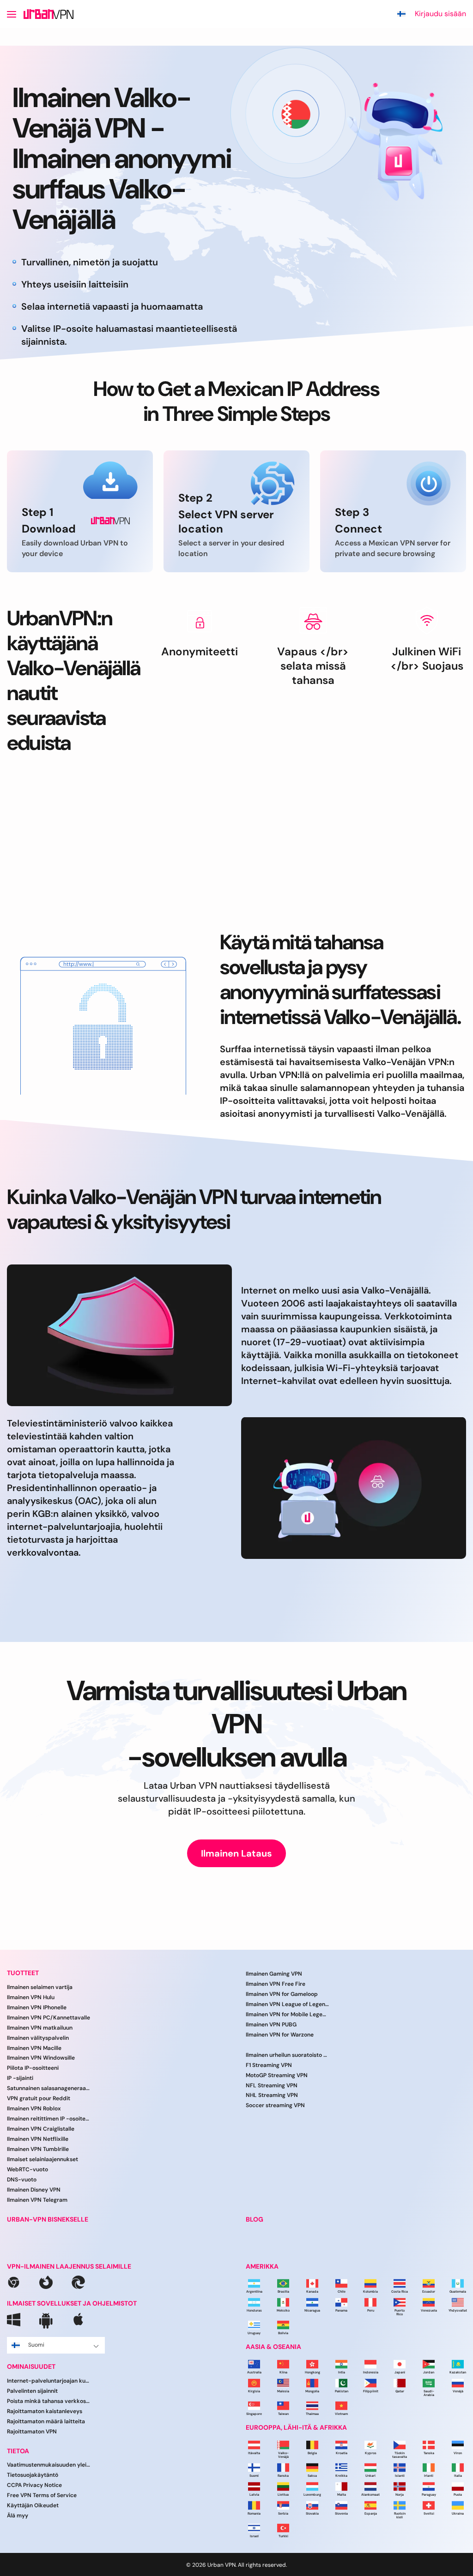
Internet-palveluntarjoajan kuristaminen (49, 2381)
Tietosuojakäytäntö (33, 2475)
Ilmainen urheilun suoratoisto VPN (287, 2055)
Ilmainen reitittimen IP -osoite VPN (49, 2119)
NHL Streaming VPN (272, 2096)
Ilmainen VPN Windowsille (41, 2058)
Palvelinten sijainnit (32, 2391)
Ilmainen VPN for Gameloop (282, 1994)
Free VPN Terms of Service (42, 2495)
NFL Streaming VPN (272, 2085)
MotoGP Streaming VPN (277, 2075)
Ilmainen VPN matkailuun (40, 2028)
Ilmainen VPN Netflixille (38, 2139)
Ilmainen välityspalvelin (38, 2038)
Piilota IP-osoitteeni (33, 2068)
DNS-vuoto (22, 2180)
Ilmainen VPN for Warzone (280, 2035)
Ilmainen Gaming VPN (274, 1974)
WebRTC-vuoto (27, 2169)
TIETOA (18, 2451)
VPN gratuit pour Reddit (39, 2098)
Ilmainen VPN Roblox (34, 2109)
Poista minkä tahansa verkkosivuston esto (49, 2401)
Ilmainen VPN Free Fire (276, 1984)
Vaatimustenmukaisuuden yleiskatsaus (49, 2465)
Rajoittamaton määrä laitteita (46, 2421)
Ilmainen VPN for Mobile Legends (287, 2014)
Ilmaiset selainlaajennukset (42, 2159)
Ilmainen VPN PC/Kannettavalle (49, 2018)
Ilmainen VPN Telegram (37, 2200)
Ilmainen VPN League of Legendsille (287, 2004)
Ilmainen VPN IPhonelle (37, 2007)
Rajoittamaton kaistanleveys (45, 2411)
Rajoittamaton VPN (32, 2432)
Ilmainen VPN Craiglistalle (41, 2129)
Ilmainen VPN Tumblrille (38, 2149)
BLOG (255, 2220)
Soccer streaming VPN (275, 2105)
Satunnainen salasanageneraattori (49, 2088)
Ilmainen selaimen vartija (40, 1987)
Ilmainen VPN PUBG (271, 2025)
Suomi (36, 2345)
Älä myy (18, 2516)
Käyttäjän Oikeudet (33, 2505)
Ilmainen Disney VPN (34, 2190)
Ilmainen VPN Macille (34, 2048)
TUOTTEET (23, 1973)
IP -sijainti (20, 2078)
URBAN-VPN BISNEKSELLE (48, 2220)
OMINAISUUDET (31, 2367)
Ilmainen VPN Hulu (31, 1997)
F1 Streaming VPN (269, 2065)
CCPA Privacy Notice (34, 2485)
